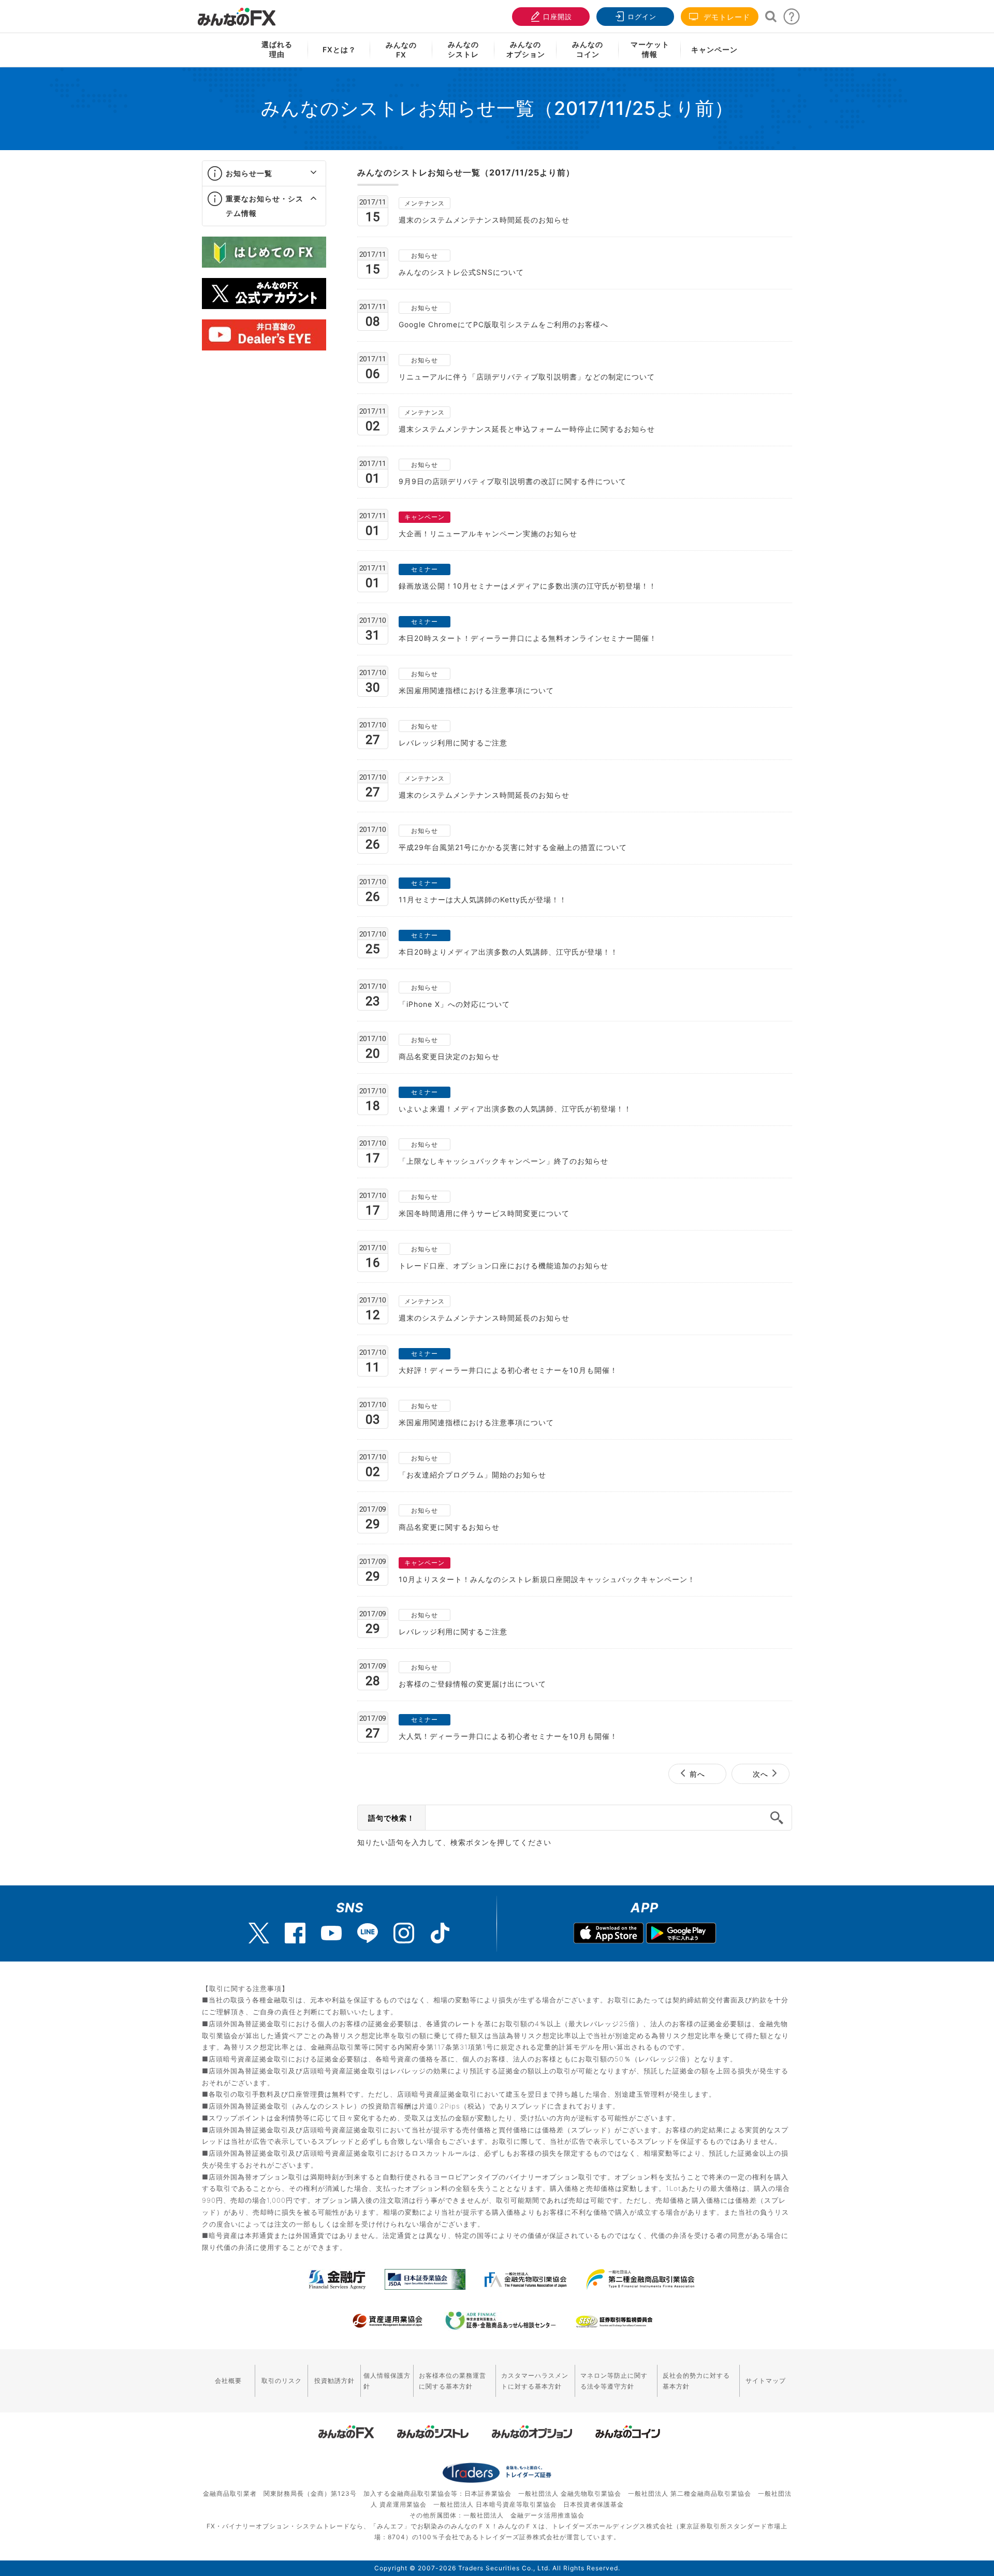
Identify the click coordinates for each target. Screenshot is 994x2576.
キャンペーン (714, 49)
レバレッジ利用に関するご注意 (453, 743)
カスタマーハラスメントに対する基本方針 (535, 2381)
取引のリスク (282, 2381)
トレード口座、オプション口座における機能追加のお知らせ (503, 1265)
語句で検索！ (391, 1818)
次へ (761, 1774)
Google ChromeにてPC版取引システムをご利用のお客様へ (503, 324)
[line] (368, 1933)
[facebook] (295, 1933)
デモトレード (726, 17)
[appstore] (609, 1934)
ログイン (642, 17)
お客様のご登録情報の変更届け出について (472, 1684)
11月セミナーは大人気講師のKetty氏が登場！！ (483, 899)
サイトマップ (766, 2381)
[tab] (264, 174)
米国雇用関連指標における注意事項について (476, 690)
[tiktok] (440, 1933)
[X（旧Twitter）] (259, 1933)
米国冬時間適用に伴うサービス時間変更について (484, 1213)
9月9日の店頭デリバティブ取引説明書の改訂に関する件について (513, 481)
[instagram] (404, 1933)
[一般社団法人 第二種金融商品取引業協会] (640, 2279)
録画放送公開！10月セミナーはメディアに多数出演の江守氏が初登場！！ (528, 586)
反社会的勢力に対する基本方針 (696, 2381)
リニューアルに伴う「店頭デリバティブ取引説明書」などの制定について (527, 377)
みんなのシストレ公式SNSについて (461, 272)
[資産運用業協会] (388, 2321)
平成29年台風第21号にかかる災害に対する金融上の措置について (513, 847)
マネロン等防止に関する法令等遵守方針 (614, 2381)
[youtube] (331, 1933)
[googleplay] (681, 1934)
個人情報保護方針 (387, 2381)
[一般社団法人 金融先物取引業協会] (526, 2279)
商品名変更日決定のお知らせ (449, 1056)
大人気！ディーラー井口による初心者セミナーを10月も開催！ (508, 1736)
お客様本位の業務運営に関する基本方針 (452, 2381)
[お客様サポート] (792, 19)
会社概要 (228, 2381)
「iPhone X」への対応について (454, 1004)
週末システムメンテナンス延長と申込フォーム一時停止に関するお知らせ (527, 429)
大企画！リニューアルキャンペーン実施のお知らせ (488, 533)
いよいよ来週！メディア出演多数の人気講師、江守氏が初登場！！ (515, 1109)
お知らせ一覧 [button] (249, 173)
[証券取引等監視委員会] (614, 2322)
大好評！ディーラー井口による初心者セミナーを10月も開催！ (508, 1370)
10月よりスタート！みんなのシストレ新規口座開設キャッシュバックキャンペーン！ (547, 1579)
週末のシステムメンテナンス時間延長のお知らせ (484, 220)
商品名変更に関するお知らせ (449, 1527)
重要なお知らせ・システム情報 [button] (265, 206)
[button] (304, 173)
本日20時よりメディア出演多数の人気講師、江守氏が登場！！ (508, 952)
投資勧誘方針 (334, 2381)
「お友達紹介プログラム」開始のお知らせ (472, 1475)
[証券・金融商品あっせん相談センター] (501, 2321)
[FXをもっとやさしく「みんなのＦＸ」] (237, 13)
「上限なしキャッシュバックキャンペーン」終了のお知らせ (503, 1161)
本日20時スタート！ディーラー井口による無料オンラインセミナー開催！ (528, 638)
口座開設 (558, 17)
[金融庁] (337, 2279)
